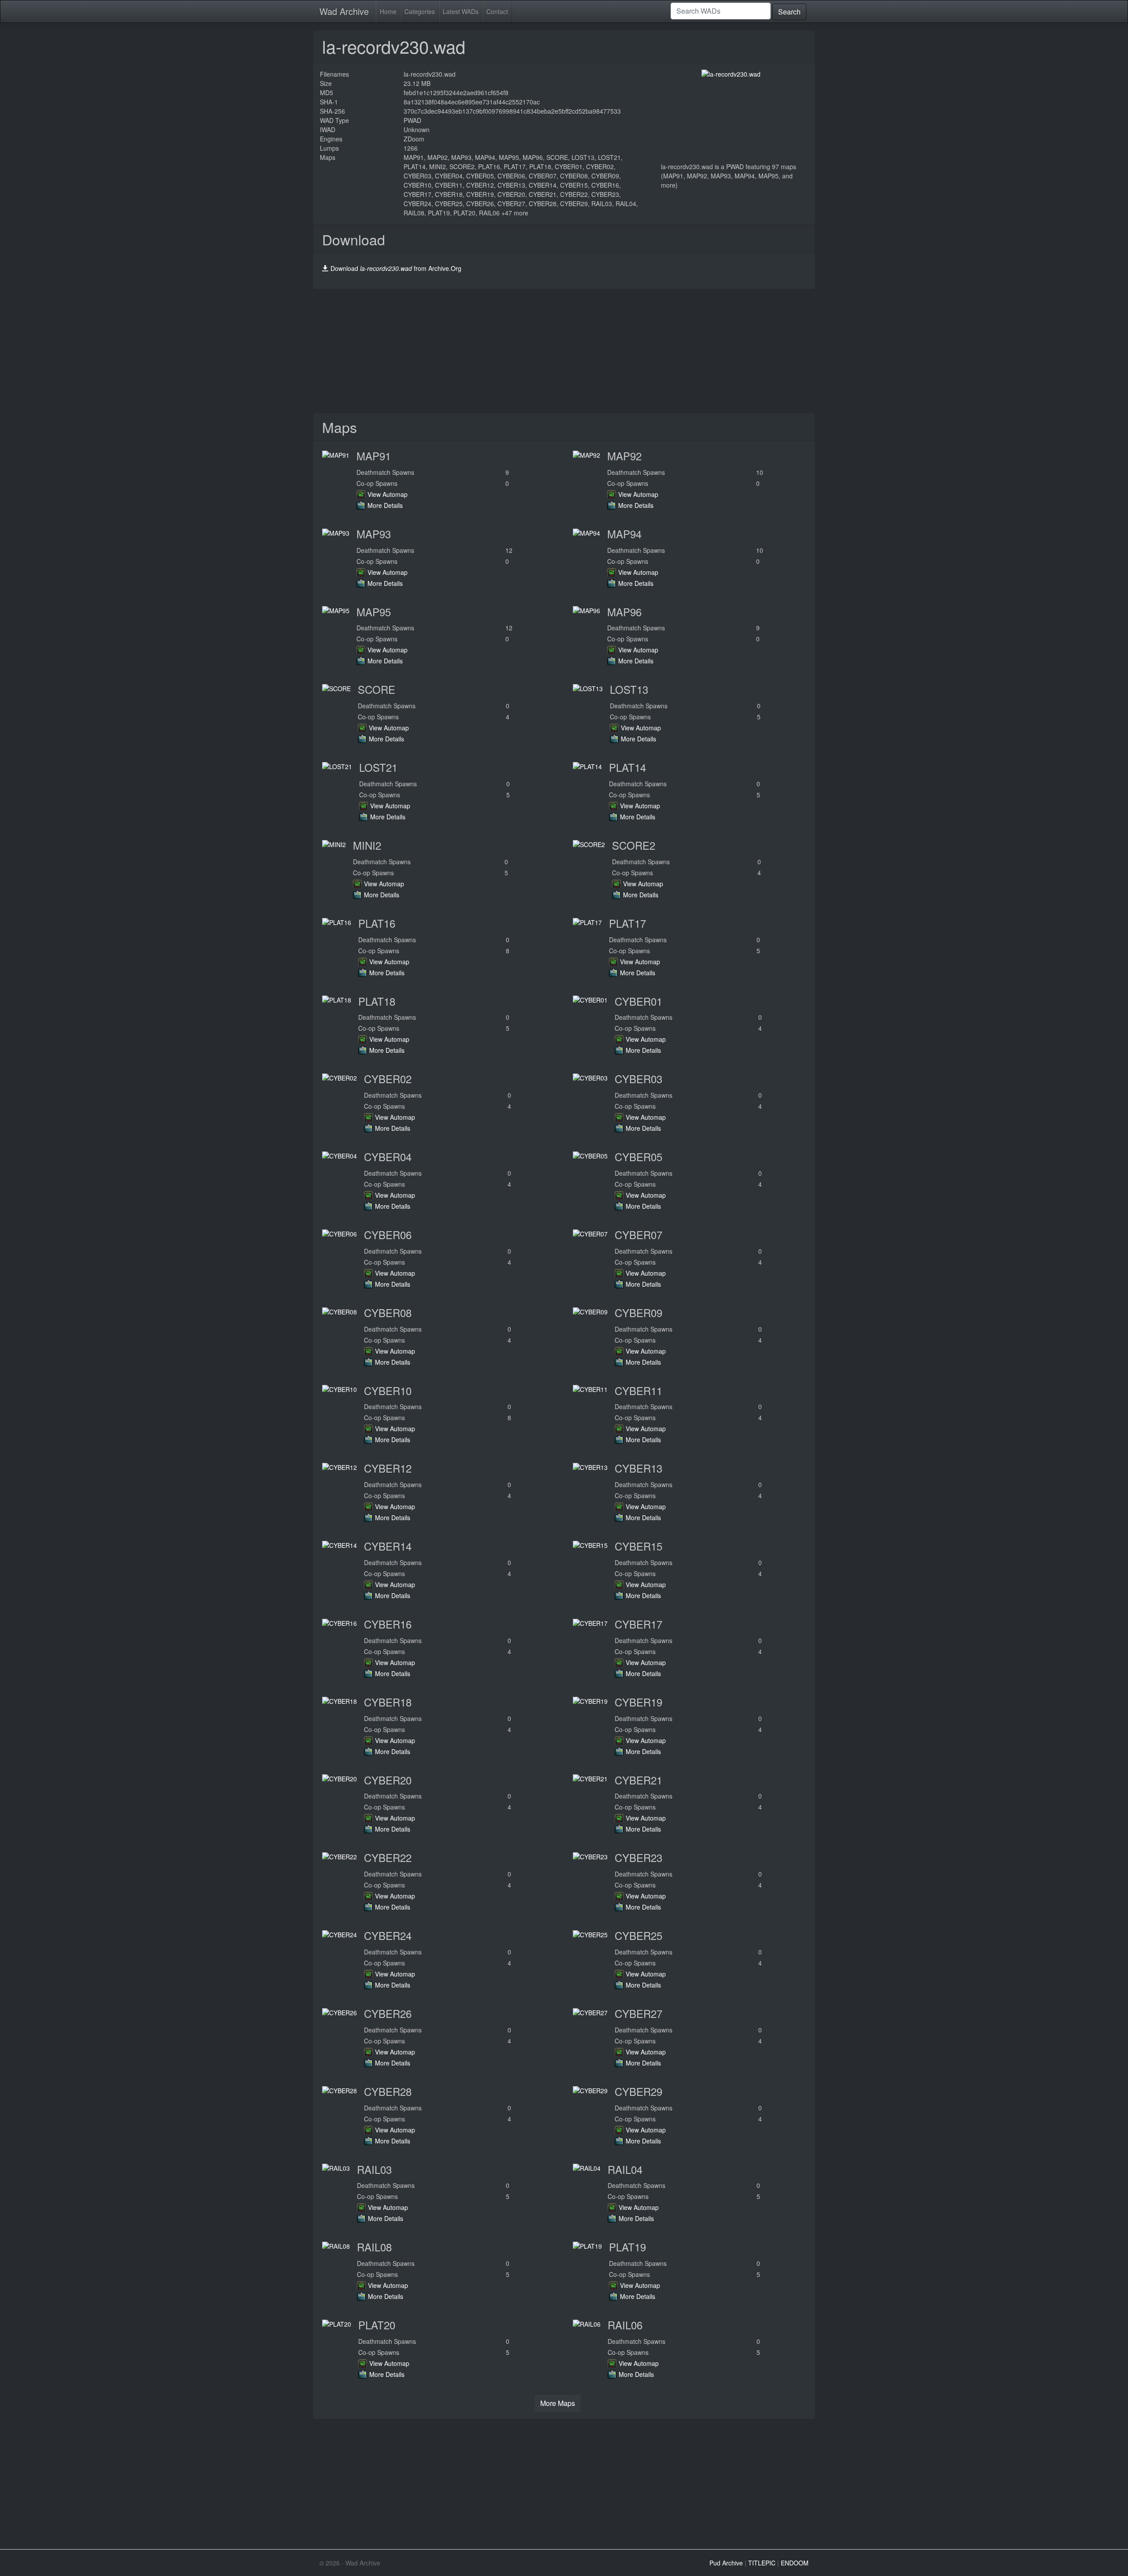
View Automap (388, 494)
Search (789, 12)
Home (388, 11)
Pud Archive (726, 2563)
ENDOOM (795, 2563)
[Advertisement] (564, 351)
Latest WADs (461, 11)
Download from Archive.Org (396, 268)
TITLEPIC (762, 2563)
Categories (420, 11)
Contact (497, 11)
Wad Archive (344, 11)
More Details (385, 505)
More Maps (558, 2403)
